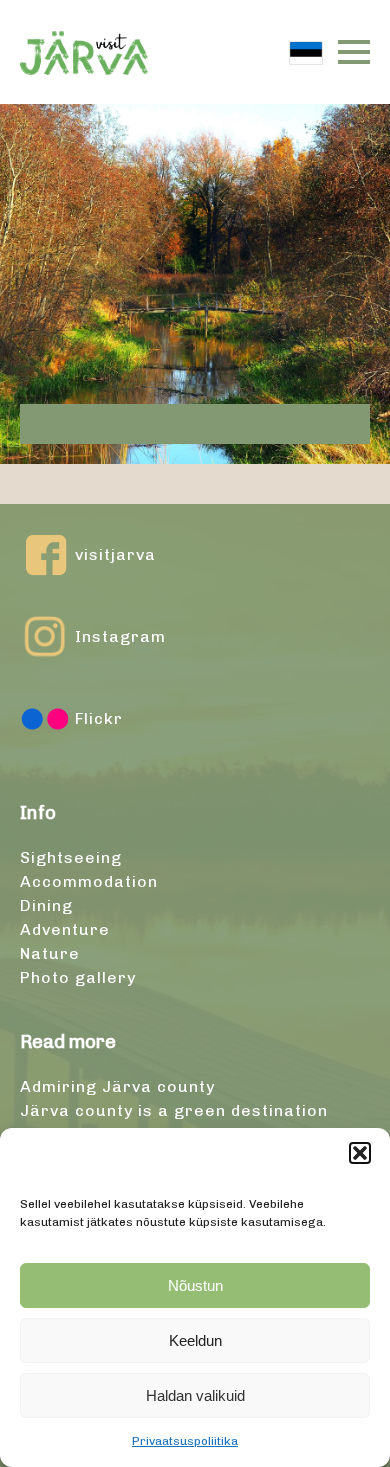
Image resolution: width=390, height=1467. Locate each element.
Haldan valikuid (195, 1395)
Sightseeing (71, 857)
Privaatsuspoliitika (185, 1441)
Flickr (99, 718)
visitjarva (115, 554)
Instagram (120, 636)
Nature (50, 953)
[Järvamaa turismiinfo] (84, 52)
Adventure (65, 929)
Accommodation (89, 881)
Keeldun (195, 1340)
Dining (46, 905)
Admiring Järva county (117, 1086)
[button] (360, 1153)
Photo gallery (78, 977)
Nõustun (195, 1285)
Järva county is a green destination (174, 1110)
